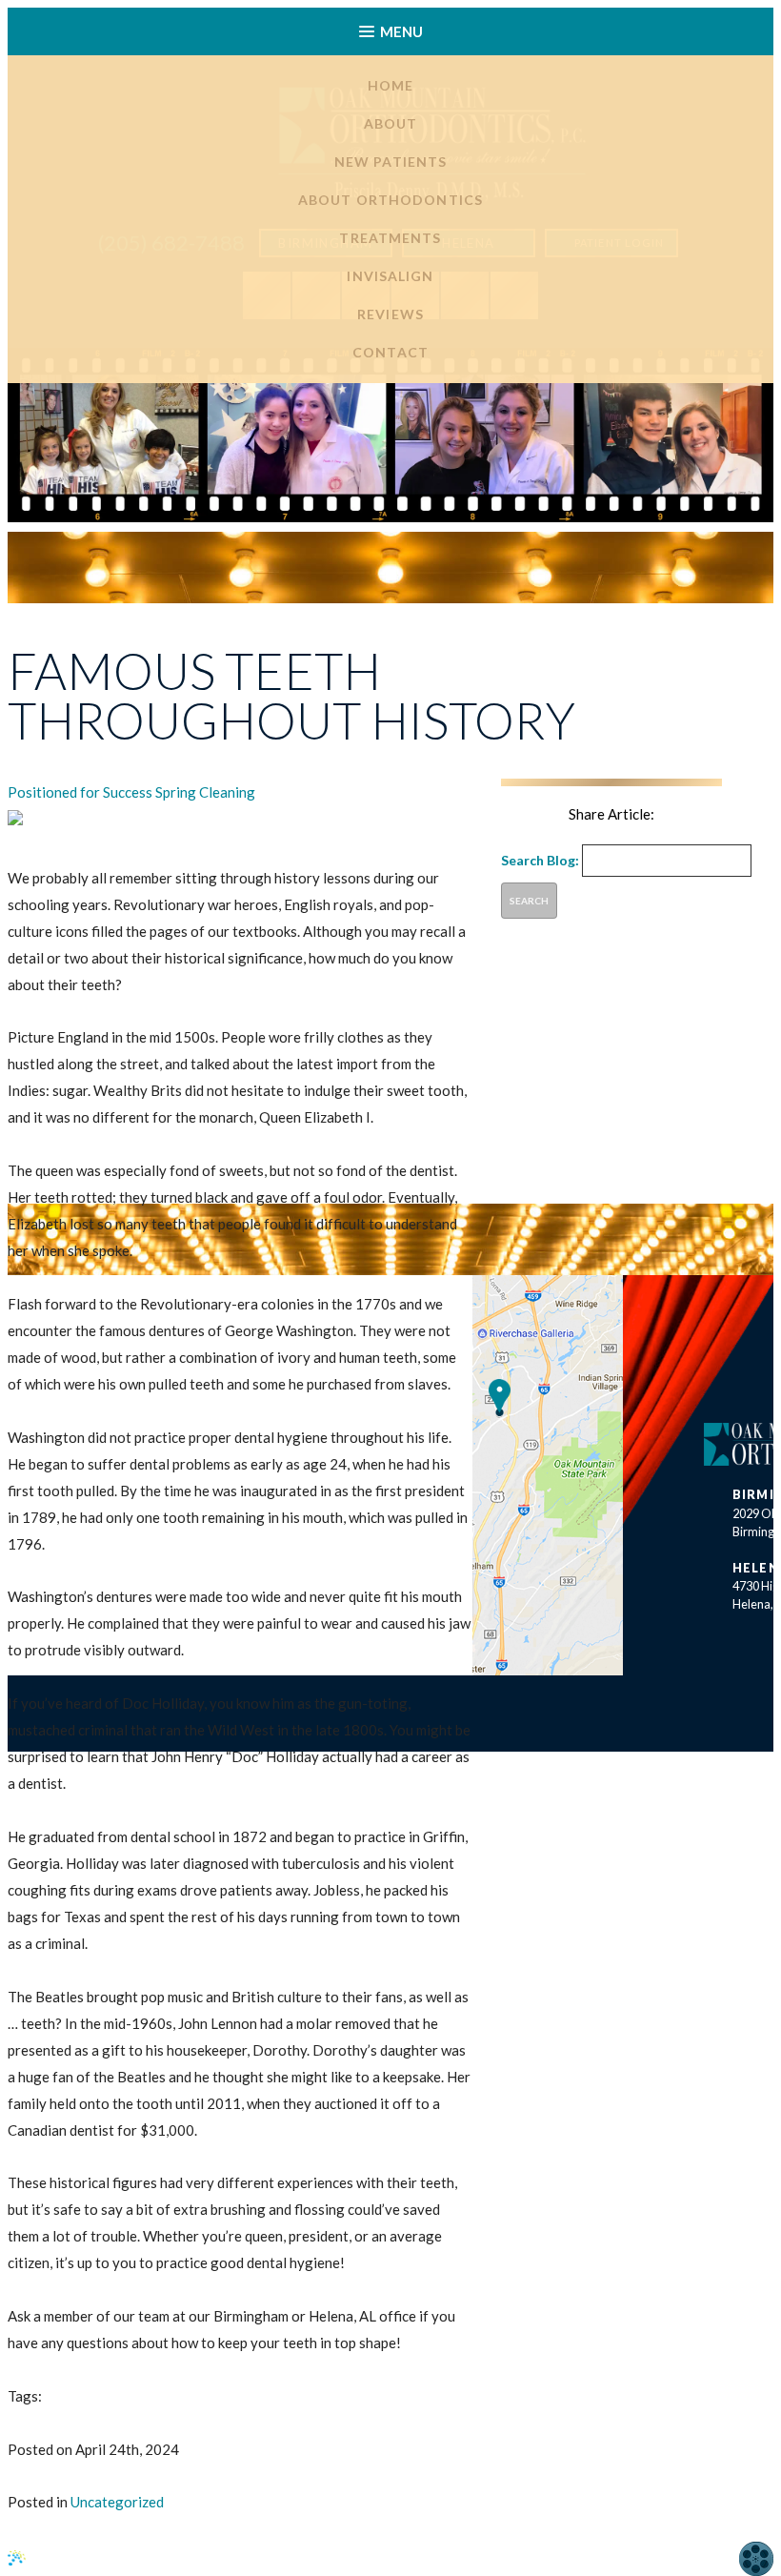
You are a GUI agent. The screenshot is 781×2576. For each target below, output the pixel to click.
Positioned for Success (80, 792)
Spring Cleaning (205, 792)
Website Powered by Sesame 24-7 (142, 2558)
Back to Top (676, 2558)
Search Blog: (540, 860)
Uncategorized (117, 2502)
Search (529, 901)
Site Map (300, 2560)
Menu (401, 31)
